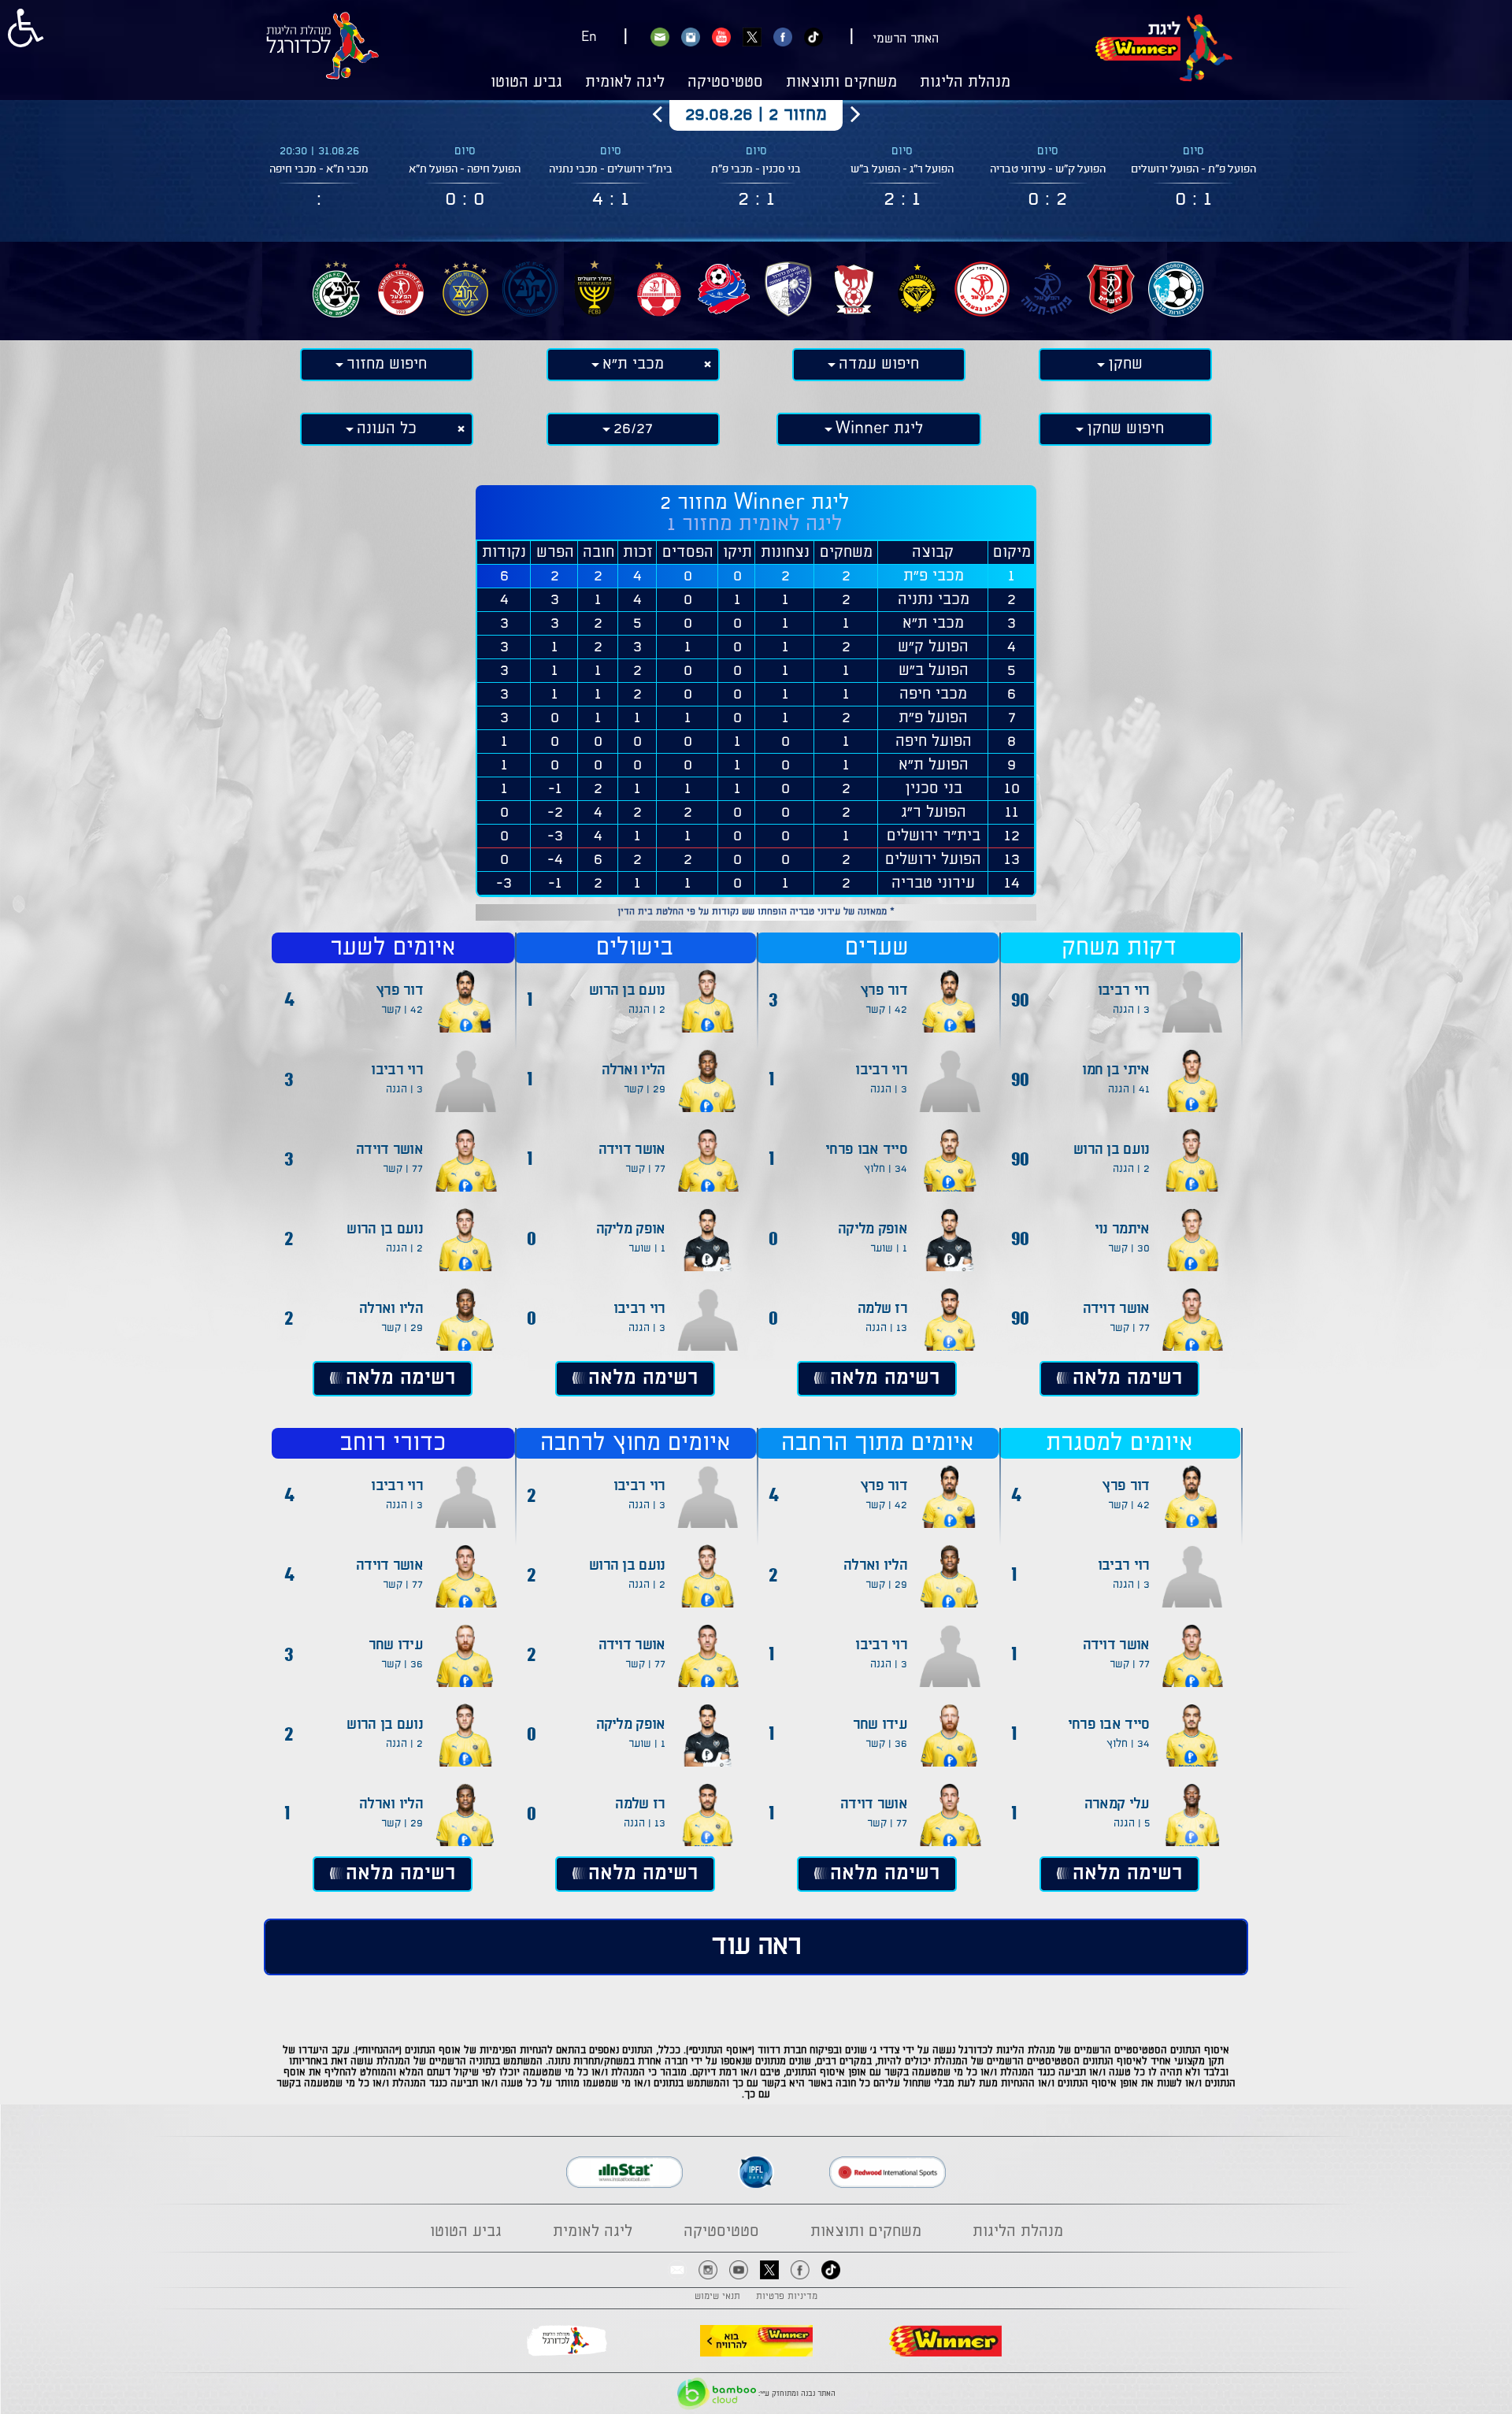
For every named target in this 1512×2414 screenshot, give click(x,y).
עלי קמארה (1117, 1804)
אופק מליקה (873, 1229)
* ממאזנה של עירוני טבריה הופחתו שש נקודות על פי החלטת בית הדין (756, 912)
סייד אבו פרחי (866, 1150)
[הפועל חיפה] (724, 289)
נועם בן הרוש (1112, 1150)
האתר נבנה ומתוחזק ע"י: (796, 2394)
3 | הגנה (1131, 1010)
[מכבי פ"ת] (530, 289)
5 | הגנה (1132, 1823)
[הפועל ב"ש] (659, 289)
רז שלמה (882, 1309)
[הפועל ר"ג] (982, 289)
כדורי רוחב (393, 1443)
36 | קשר (886, 1744)
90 (1020, 999)
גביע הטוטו (526, 83)
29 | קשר (645, 1089)
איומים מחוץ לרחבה (635, 1443)
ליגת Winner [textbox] (879, 429)
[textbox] (879, 365)
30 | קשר (1129, 1248)
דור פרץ (884, 991)
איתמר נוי (1122, 1229)
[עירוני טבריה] (1176, 289)
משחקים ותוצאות (841, 83)
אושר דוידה (1116, 1309)
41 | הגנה (1129, 1089)
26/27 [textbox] (633, 429)
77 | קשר (1130, 1328)
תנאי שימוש (717, 2297)
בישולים (635, 948)
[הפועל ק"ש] (788, 289)
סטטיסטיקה (725, 83)
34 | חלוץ (886, 1169)
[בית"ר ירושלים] (595, 289)
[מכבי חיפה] (336, 289)
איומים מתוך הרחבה (877, 1443)
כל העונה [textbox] (389, 429)
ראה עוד (756, 1947)
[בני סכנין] (853, 289)
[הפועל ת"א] (401, 289)
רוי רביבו (1124, 991)
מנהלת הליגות (965, 83)
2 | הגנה (1131, 1169)
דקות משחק (1119, 948)
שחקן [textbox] (1125, 364)
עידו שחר (880, 1725)
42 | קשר (886, 1010)
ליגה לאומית (625, 83)
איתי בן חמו (1115, 1070)
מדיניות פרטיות (787, 2297)
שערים (877, 948)
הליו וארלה (634, 1070)
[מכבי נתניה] (917, 289)
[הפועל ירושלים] (1111, 289)
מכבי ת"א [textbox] (635, 364)
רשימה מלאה (1127, 1378)
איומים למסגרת (1119, 1443)
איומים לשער (393, 948)
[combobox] (1125, 365)
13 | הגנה (886, 1328)
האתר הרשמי (906, 39)
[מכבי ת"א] (465, 289)
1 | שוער (889, 1248)
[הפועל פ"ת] (1047, 289)
